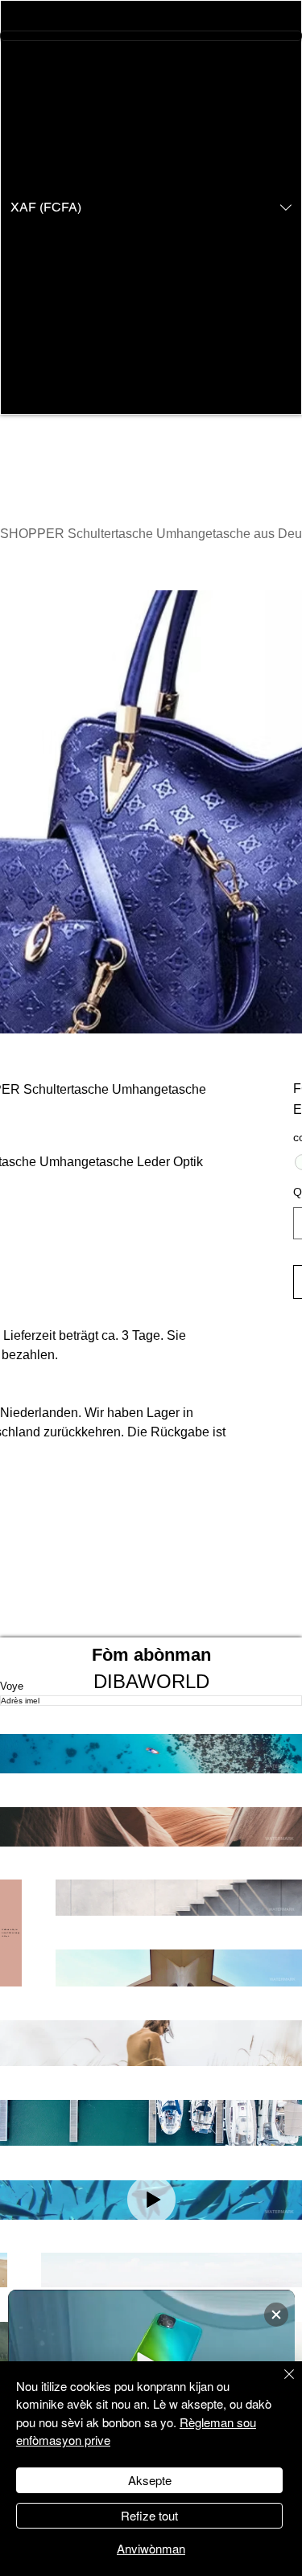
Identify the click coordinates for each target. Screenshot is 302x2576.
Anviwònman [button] (151, 2548)
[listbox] (151, 207)
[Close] (279, 2384)
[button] (151, 207)
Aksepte (150, 2480)
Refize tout (149, 2515)
